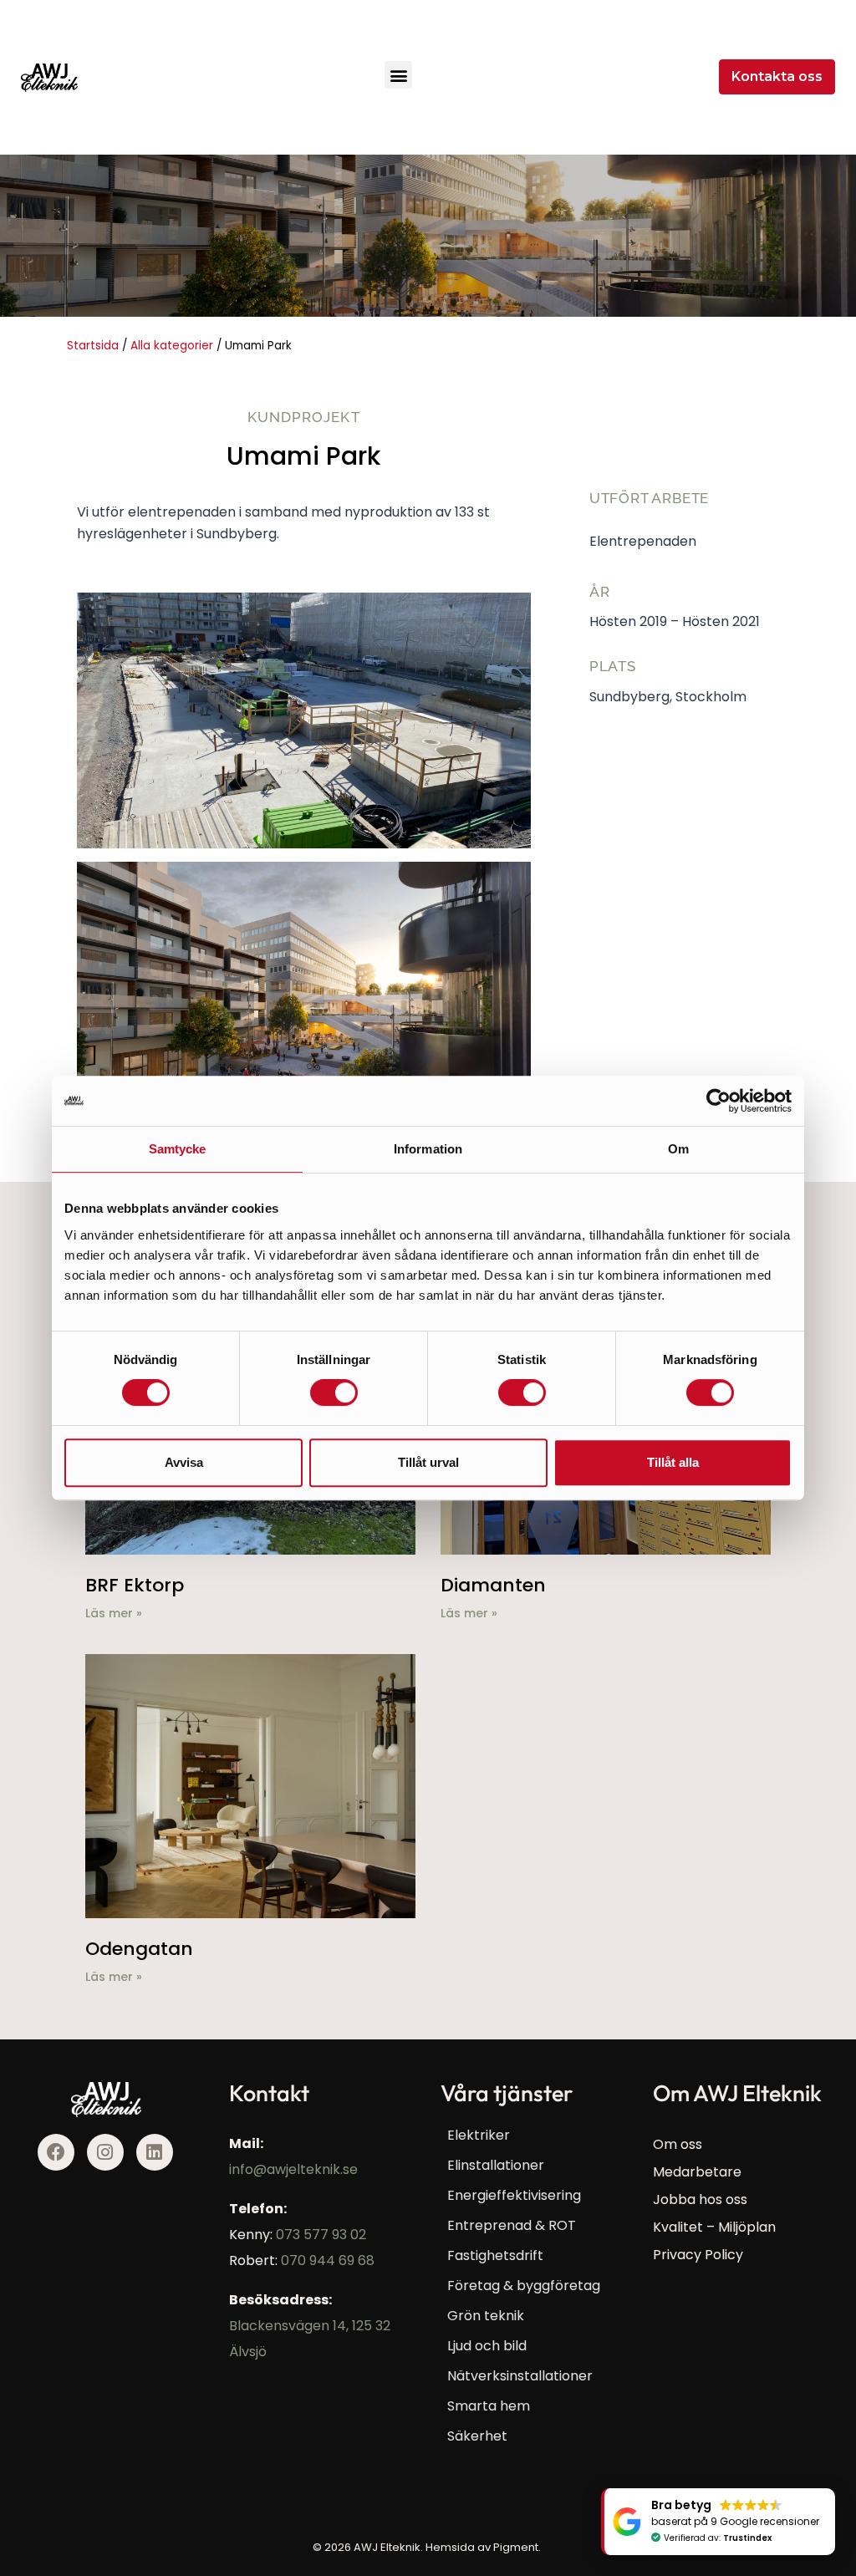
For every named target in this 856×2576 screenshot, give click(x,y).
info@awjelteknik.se (293, 2169)
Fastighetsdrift (495, 2255)
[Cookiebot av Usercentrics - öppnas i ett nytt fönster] (718, 1101)
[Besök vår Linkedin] (155, 2152)
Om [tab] (678, 1149)
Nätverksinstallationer (520, 2376)
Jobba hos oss (700, 2199)
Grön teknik (486, 2316)
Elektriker (479, 2135)
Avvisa (184, 1462)
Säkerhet (477, 2436)
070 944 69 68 (328, 2260)
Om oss (678, 2144)
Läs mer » (114, 1613)
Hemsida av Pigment (482, 2547)
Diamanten (493, 1585)
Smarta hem (489, 2406)
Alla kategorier (172, 346)
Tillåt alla (673, 1462)
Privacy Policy (698, 2255)
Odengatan (139, 1949)
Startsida (93, 346)
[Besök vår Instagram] (105, 2152)
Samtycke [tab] (178, 1149)
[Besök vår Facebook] (56, 2152)
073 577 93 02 (321, 2235)
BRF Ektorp (135, 1585)
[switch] (334, 1392)
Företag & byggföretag (524, 2286)
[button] (398, 75)
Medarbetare (697, 2172)
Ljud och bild (487, 2346)
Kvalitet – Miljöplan (714, 2227)
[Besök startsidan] (49, 78)
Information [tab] (428, 1149)
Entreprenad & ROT (512, 2225)
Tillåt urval (428, 1462)
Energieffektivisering (514, 2195)
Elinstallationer (496, 2165)
